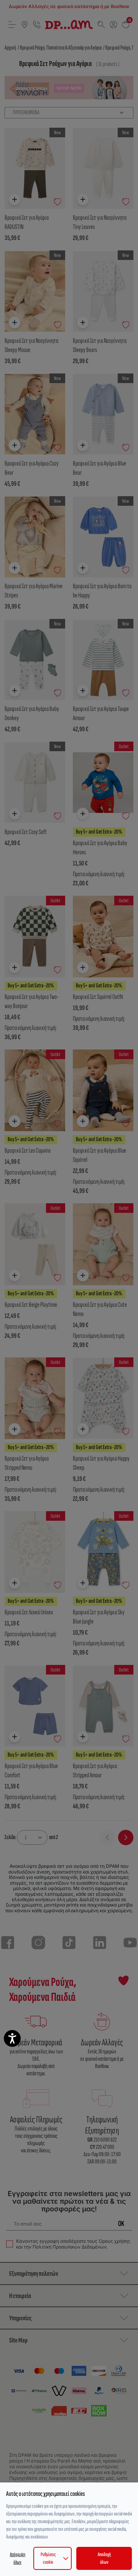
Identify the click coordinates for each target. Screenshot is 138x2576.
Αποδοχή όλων (104, 2558)
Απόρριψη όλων (18, 2558)
